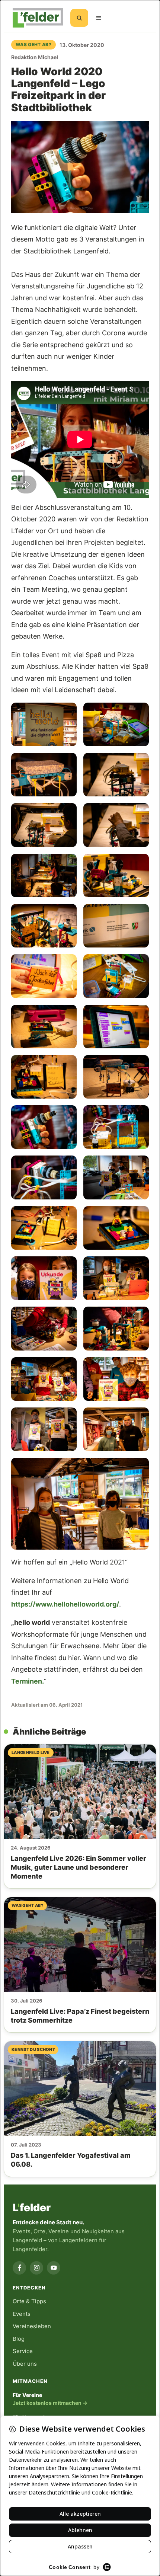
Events (22, 2314)
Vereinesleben (32, 2326)
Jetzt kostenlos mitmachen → (50, 2403)
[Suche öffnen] (79, 18)
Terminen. (28, 1681)
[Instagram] (36, 2268)
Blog (19, 2339)
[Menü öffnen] (99, 18)
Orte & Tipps (29, 2301)
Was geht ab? (33, 44)
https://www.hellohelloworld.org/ (65, 1604)
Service (23, 2351)
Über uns (25, 2364)
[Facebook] (19, 2268)
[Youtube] (54, 2268)
